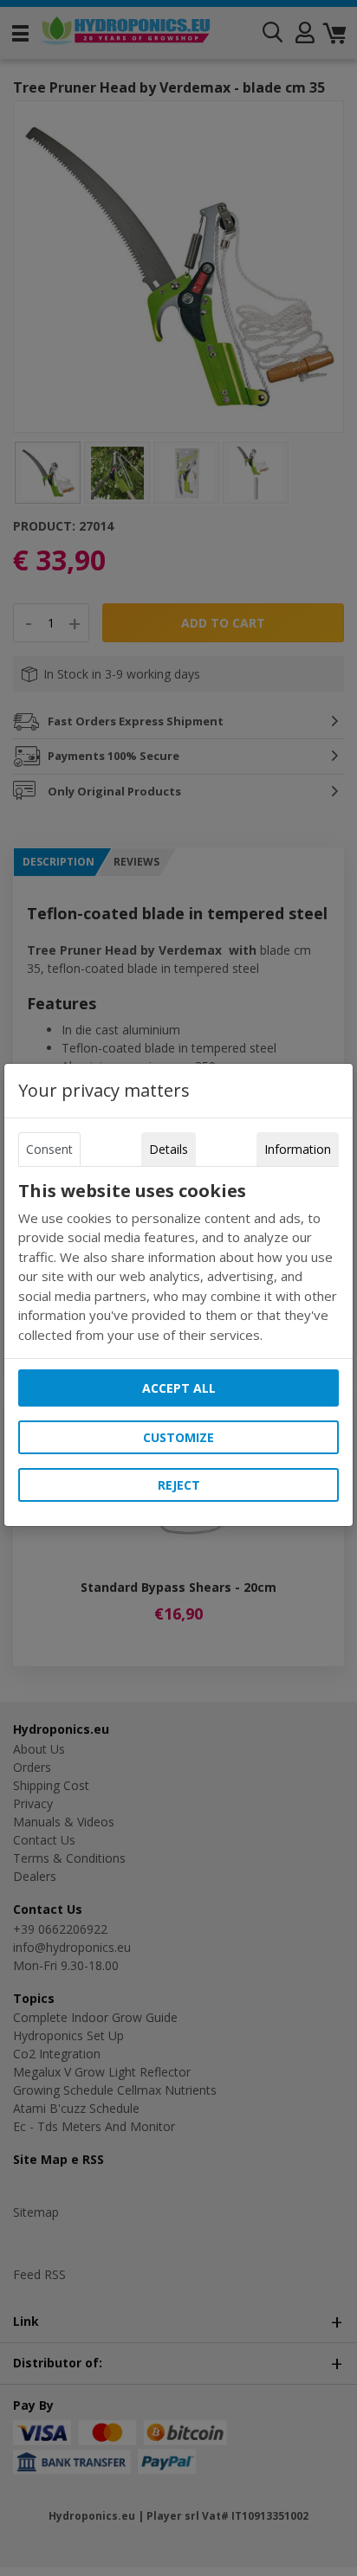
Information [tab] (298, 1149)
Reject (179, 1485)
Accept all (179, 1388)
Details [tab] (169, 1149)
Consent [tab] (49, 1149)
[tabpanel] (178, 1263)
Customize (178, 1437)
